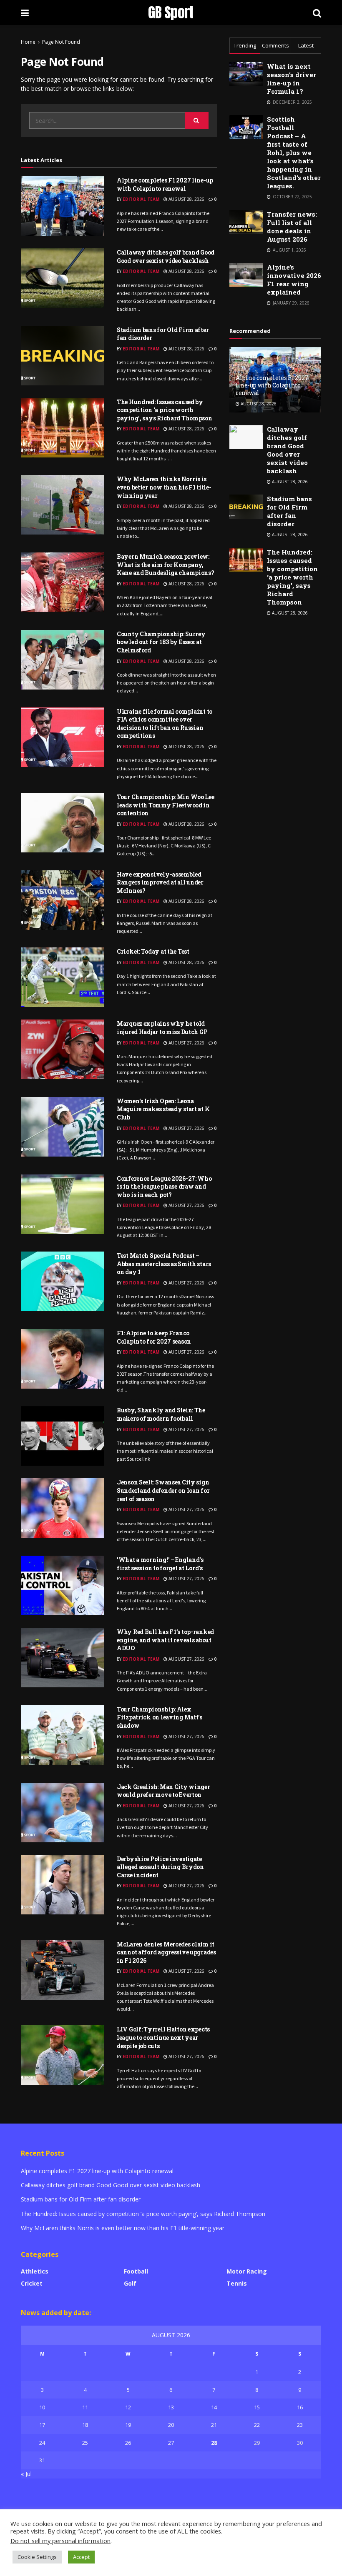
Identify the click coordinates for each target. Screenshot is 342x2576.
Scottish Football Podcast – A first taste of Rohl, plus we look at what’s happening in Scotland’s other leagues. (294, 152)
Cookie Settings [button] (37, 2557)
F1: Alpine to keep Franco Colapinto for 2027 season (154, 1337)
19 (128, 2425)
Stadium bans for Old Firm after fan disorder (289, 511)
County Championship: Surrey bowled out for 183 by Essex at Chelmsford (161, 642)
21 (214, 2425)
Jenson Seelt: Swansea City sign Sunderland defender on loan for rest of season (163, 1490)
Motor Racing (247, 2271)
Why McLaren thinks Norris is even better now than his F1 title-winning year (164, 487)
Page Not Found (61, 42)
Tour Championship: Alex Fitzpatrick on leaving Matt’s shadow (160, 1717)
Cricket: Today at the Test (153, 951)
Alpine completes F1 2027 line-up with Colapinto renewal (165, 184)
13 (171, 2407)
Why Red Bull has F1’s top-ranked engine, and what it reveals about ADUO (165, 1640)
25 (85, 2443)
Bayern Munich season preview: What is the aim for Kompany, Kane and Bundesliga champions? (166, 565)
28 (214, 2443)
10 (42, 2407)
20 (171, 2425)
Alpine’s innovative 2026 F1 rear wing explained (294, 280)
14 (214, 2407)
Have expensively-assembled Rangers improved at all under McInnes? (160, 882)
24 (42, 2443)
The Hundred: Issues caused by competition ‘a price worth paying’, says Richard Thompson (165, 410)
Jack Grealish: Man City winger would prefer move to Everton (163, 1791)
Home (28, 42)
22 (257, 2425)
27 (171, 2443)
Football (136, 2271)
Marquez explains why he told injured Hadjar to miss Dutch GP (162, 1028)
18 (85, 2425)
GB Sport (171, 12)
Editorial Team (141, 199)
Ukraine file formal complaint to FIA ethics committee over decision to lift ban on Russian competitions (165, 724)
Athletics (35, 2271)
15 (257, 2407)
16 (300, 2407)
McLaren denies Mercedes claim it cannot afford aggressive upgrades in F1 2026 (166, 1952)
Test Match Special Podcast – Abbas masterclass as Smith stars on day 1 (164, 1264)
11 (85, 2407)
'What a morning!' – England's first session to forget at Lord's (160, 1564)
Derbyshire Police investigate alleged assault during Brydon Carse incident (160, 1867)
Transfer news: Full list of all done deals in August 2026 (292, 227)
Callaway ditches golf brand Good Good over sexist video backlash (166, 256)
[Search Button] (197, 120)
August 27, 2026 (186, 1043)
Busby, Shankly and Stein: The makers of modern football (161, 1414)
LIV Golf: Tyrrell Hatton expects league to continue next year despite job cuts (163, 2037)
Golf (130, 2283)
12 (128, 2407)
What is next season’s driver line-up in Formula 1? (292, 79)
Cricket (32, 2283)
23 (300, 2425)
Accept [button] (81, 2557)
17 (42, 2425)
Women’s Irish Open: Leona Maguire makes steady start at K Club (163, 1109)
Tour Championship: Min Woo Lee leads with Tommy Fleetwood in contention (166, 805)
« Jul (26, 2474)
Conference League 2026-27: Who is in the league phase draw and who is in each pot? (164, 1187)
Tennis (237, 2283)
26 (128, 2443)
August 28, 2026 (186, 199)
